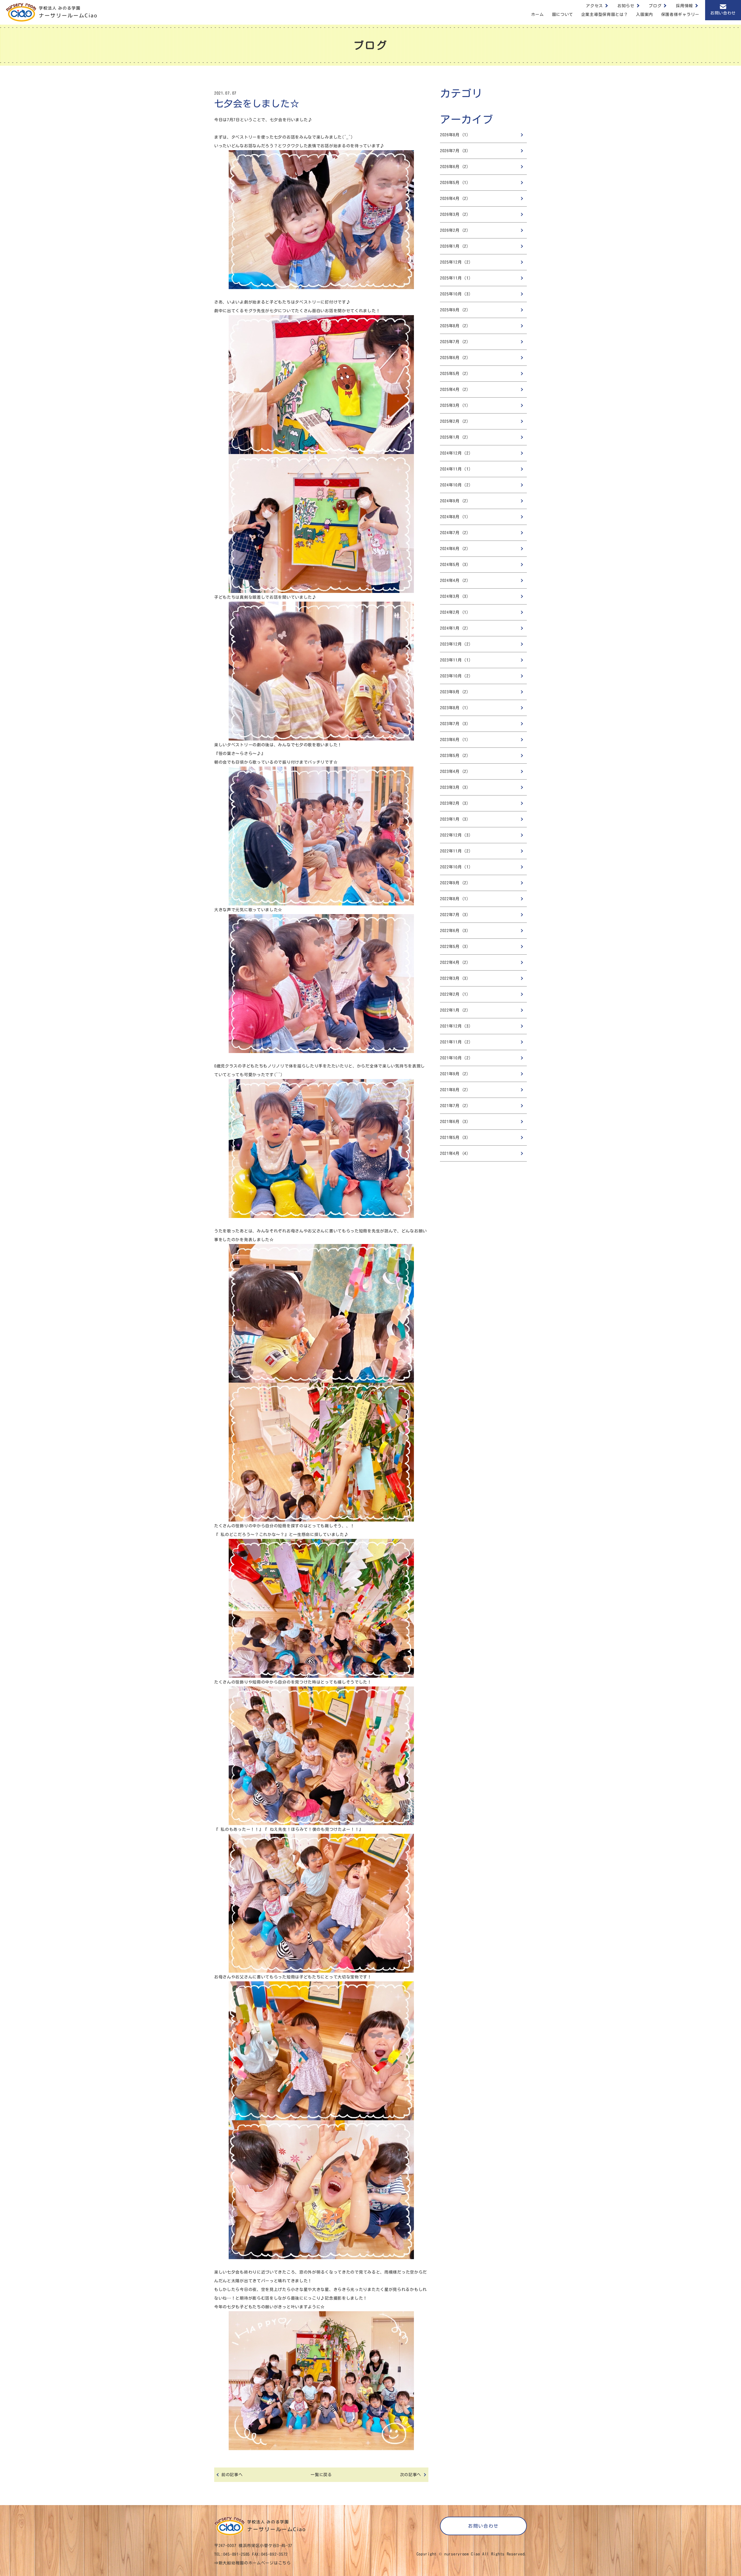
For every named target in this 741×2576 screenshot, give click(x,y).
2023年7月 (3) (454, 724)
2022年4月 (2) (454, 962)
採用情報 (684, 6)
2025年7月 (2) (454, 342)
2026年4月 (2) (454, 199)
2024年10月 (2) (455, 485)
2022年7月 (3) (454, 915)
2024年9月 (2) (454, 501)
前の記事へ (232, 2475)
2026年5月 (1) (454, 183)
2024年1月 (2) (454, 628)
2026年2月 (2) (454, 230)
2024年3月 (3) (454, 596)
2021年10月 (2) (455, 1058)
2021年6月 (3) (454, 1122)
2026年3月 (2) (454, 214)
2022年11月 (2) (455, 851)
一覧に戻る (321, 2475)
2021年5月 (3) (454, 1138)
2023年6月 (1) (454, 740)
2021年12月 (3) (455, 1026)
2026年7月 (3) (454, 151)
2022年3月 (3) (454, 978)
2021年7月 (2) (454, 1106)
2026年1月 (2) (454, 246)
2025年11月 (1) (455, 278)
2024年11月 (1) (455, 469)
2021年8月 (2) (454, 1090)
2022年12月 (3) (455, 835)
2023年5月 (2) (454, 756)
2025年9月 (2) (454, 310)
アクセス (594, 6)
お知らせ (626, 6)
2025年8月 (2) (454, 326)
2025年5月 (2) (454, 374)
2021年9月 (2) (454, 1074)
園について (563, 14)
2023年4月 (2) (454, 771)
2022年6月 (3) (454, 931)
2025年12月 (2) (455, 262)
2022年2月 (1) (454, 994)
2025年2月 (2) (454, 421)
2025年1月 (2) (454, 437)
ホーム (538, 14)
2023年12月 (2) (455, 644)
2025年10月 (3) (455, 294)
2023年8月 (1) (454, 708)
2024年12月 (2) (455, 453)
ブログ (655, 6)
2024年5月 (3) (454, 565)
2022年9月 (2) (454, 883)
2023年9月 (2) (454, 692)
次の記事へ (411, 2475)
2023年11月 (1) (455, 660)
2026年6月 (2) (454, 167)
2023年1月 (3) (454, 819)
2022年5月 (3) (454, 947)
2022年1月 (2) (454, 1010)
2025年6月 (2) (454, 358)
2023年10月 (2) (455, 676)
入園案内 (644, 14)
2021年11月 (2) (455, 1042)
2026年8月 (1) (454, 135)
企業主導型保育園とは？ (605, 14)
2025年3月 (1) (454, 405)
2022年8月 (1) (454, 899)
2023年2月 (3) (454, 803)
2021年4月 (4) (454, 1153)
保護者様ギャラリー (680, 14)
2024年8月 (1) (454, 517)
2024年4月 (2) (454, 580)
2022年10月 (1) (455, 867)
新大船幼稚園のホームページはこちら (255, 2563)
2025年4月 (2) (454, 389)
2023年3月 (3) (454, 787)
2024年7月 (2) (454, 533)
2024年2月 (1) (454, 612)
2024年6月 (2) (454, 549)
